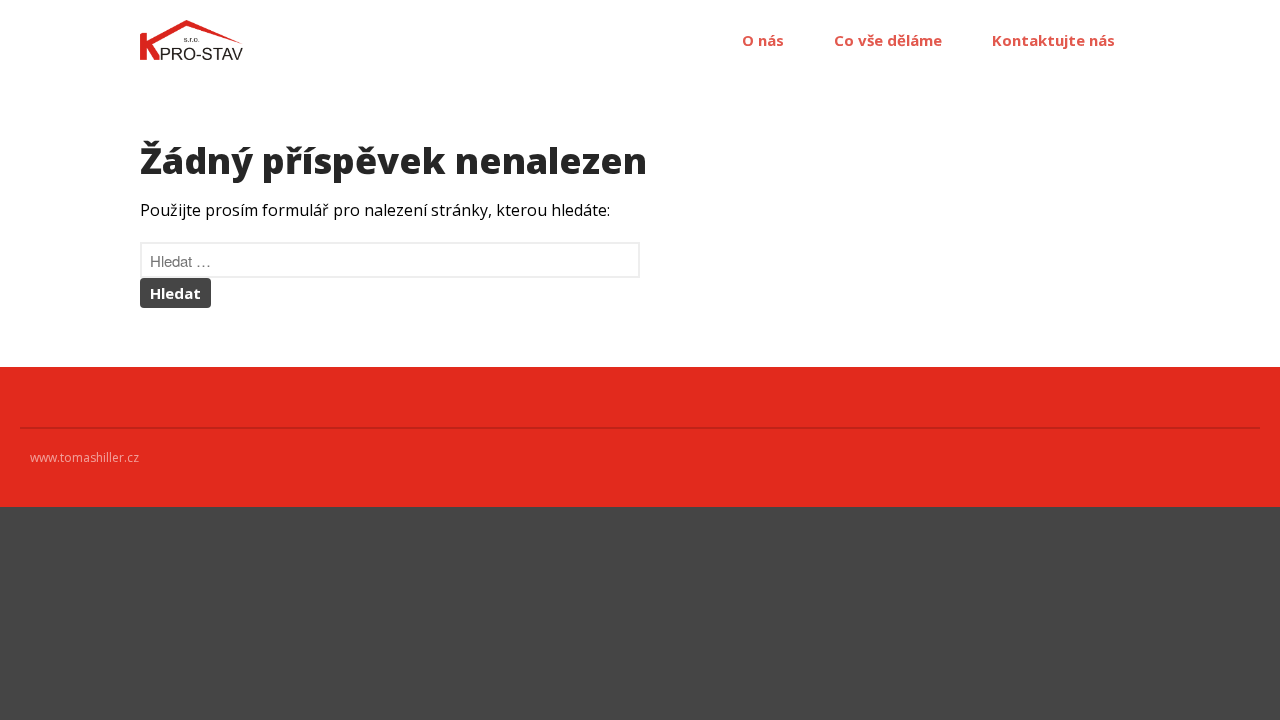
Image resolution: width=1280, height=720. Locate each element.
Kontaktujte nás (1053, 40)
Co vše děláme (888, 40)
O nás (763, 40)
